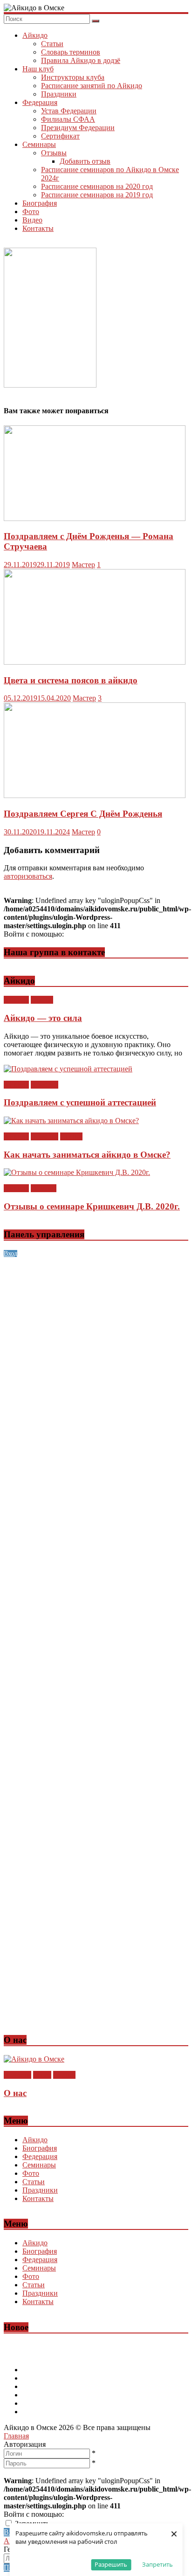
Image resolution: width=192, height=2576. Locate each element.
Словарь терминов (71, 52)
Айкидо (35, 35)
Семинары (39, 144)
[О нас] (34, 2059)
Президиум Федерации (78, 128)
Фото (31, 212)
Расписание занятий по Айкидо (92, 86)
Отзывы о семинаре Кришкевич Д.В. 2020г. (92, 1206)
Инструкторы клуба (73, 77)
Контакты (38, 228)
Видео (32, 220)
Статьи (52, 44)
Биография (40, 203)
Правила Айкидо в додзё (81, 60)
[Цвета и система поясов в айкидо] (95, 662)
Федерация (40, 102)
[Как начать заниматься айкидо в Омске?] (71, 1121)
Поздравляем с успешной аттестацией (80, 1102)
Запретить (158, 2564)
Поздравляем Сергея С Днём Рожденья (83, 814)
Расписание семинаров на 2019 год (97, 195)
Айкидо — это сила (43, 1018)
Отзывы (54, 153)
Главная (16, 2436)
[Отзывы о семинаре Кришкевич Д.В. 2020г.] (77, 1172)
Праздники (59, 94)
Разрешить (111, 2564)
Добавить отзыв (85, 161)
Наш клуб (38, 69)
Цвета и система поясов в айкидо (71, 680)
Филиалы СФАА (68, 119)
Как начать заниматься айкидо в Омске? (87, 1155)
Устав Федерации (69, 111)
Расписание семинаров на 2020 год (97, 186)
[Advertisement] (96, 1354)
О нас (42, 2075)
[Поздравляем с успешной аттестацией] (68, 1069)
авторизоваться (28, 876)
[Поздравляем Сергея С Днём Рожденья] (95, 795)
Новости (45, 1085)
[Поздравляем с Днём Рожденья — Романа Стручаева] (95, 518)
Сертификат (60, 136)
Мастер (83, 565)
